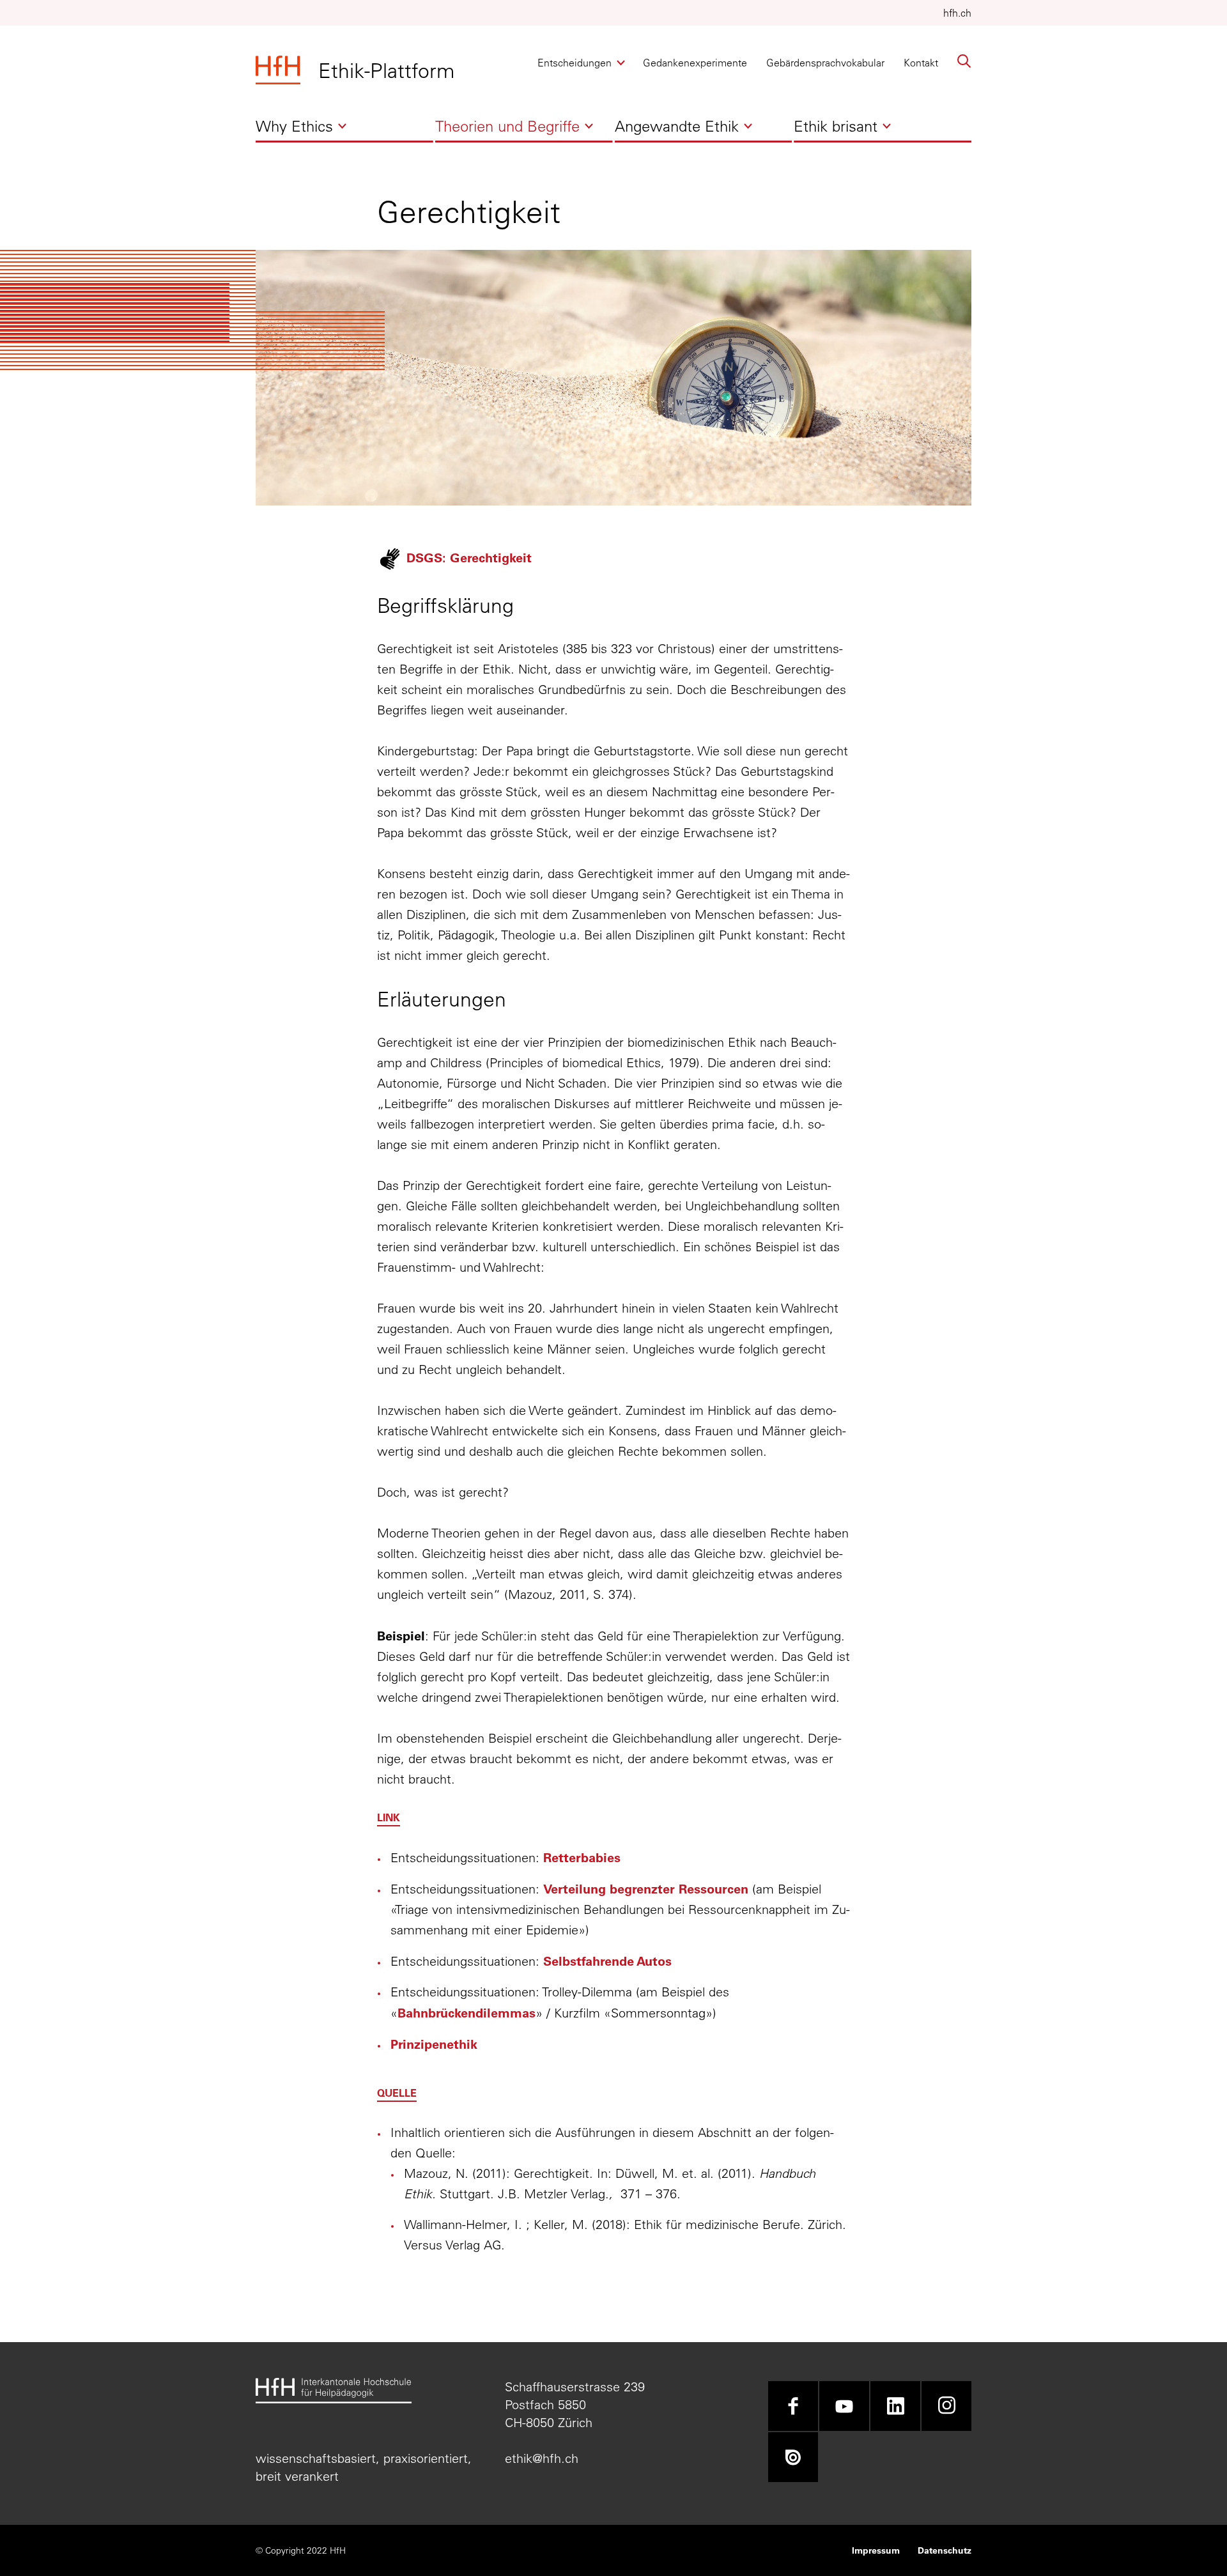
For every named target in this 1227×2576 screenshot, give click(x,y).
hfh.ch (957, 13)
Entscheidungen (575, 66)
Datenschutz (945, 2550)
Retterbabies (582, 1857)
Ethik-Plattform (386, 70)
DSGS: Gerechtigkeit (469, 557)
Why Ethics (294, 129)
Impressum (876, 2550)
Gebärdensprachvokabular (825, 63)
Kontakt (921, 63)
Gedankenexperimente (695, 63)
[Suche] (964, 61)
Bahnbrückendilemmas (467, 2012)
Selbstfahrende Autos (607, 1961)
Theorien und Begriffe (507, 129)
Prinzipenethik (434, 2044)
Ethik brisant (836, 129)
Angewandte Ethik (677, 129)
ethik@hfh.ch (542, 2458)
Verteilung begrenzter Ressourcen (648, 1888)
